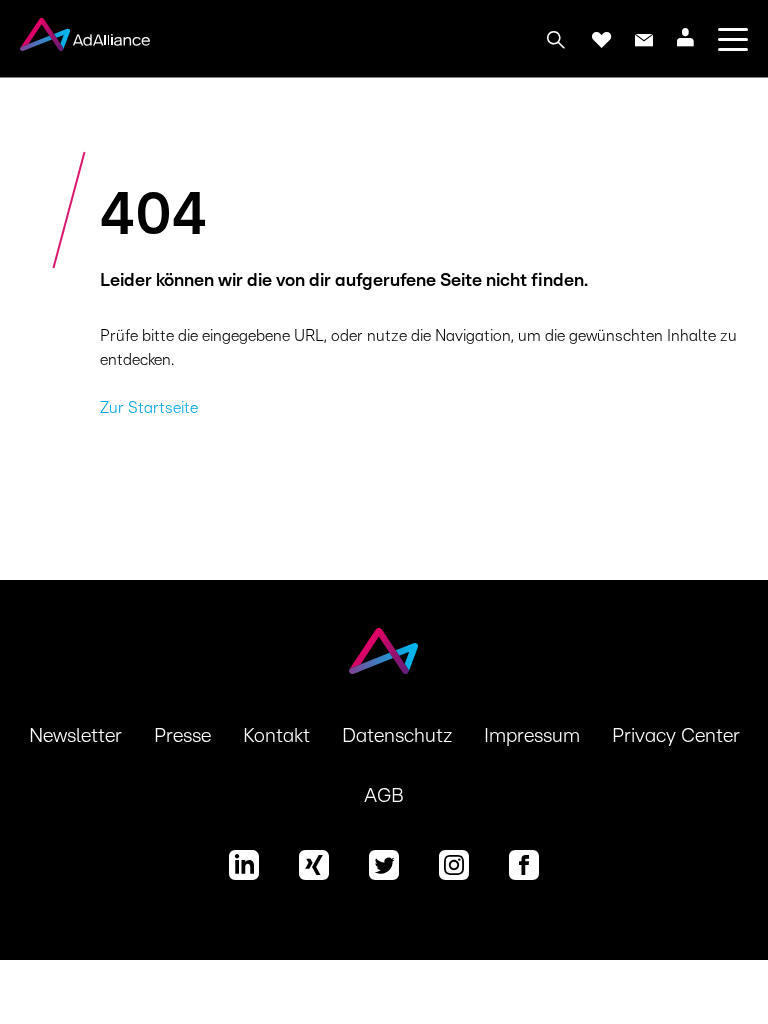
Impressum (532, 736)
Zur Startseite (149, 408)
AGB (384, 796)
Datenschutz (397, 736)
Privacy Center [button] (676, 736)
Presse (182, 736)
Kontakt (276, 736)
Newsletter (75, 736)
